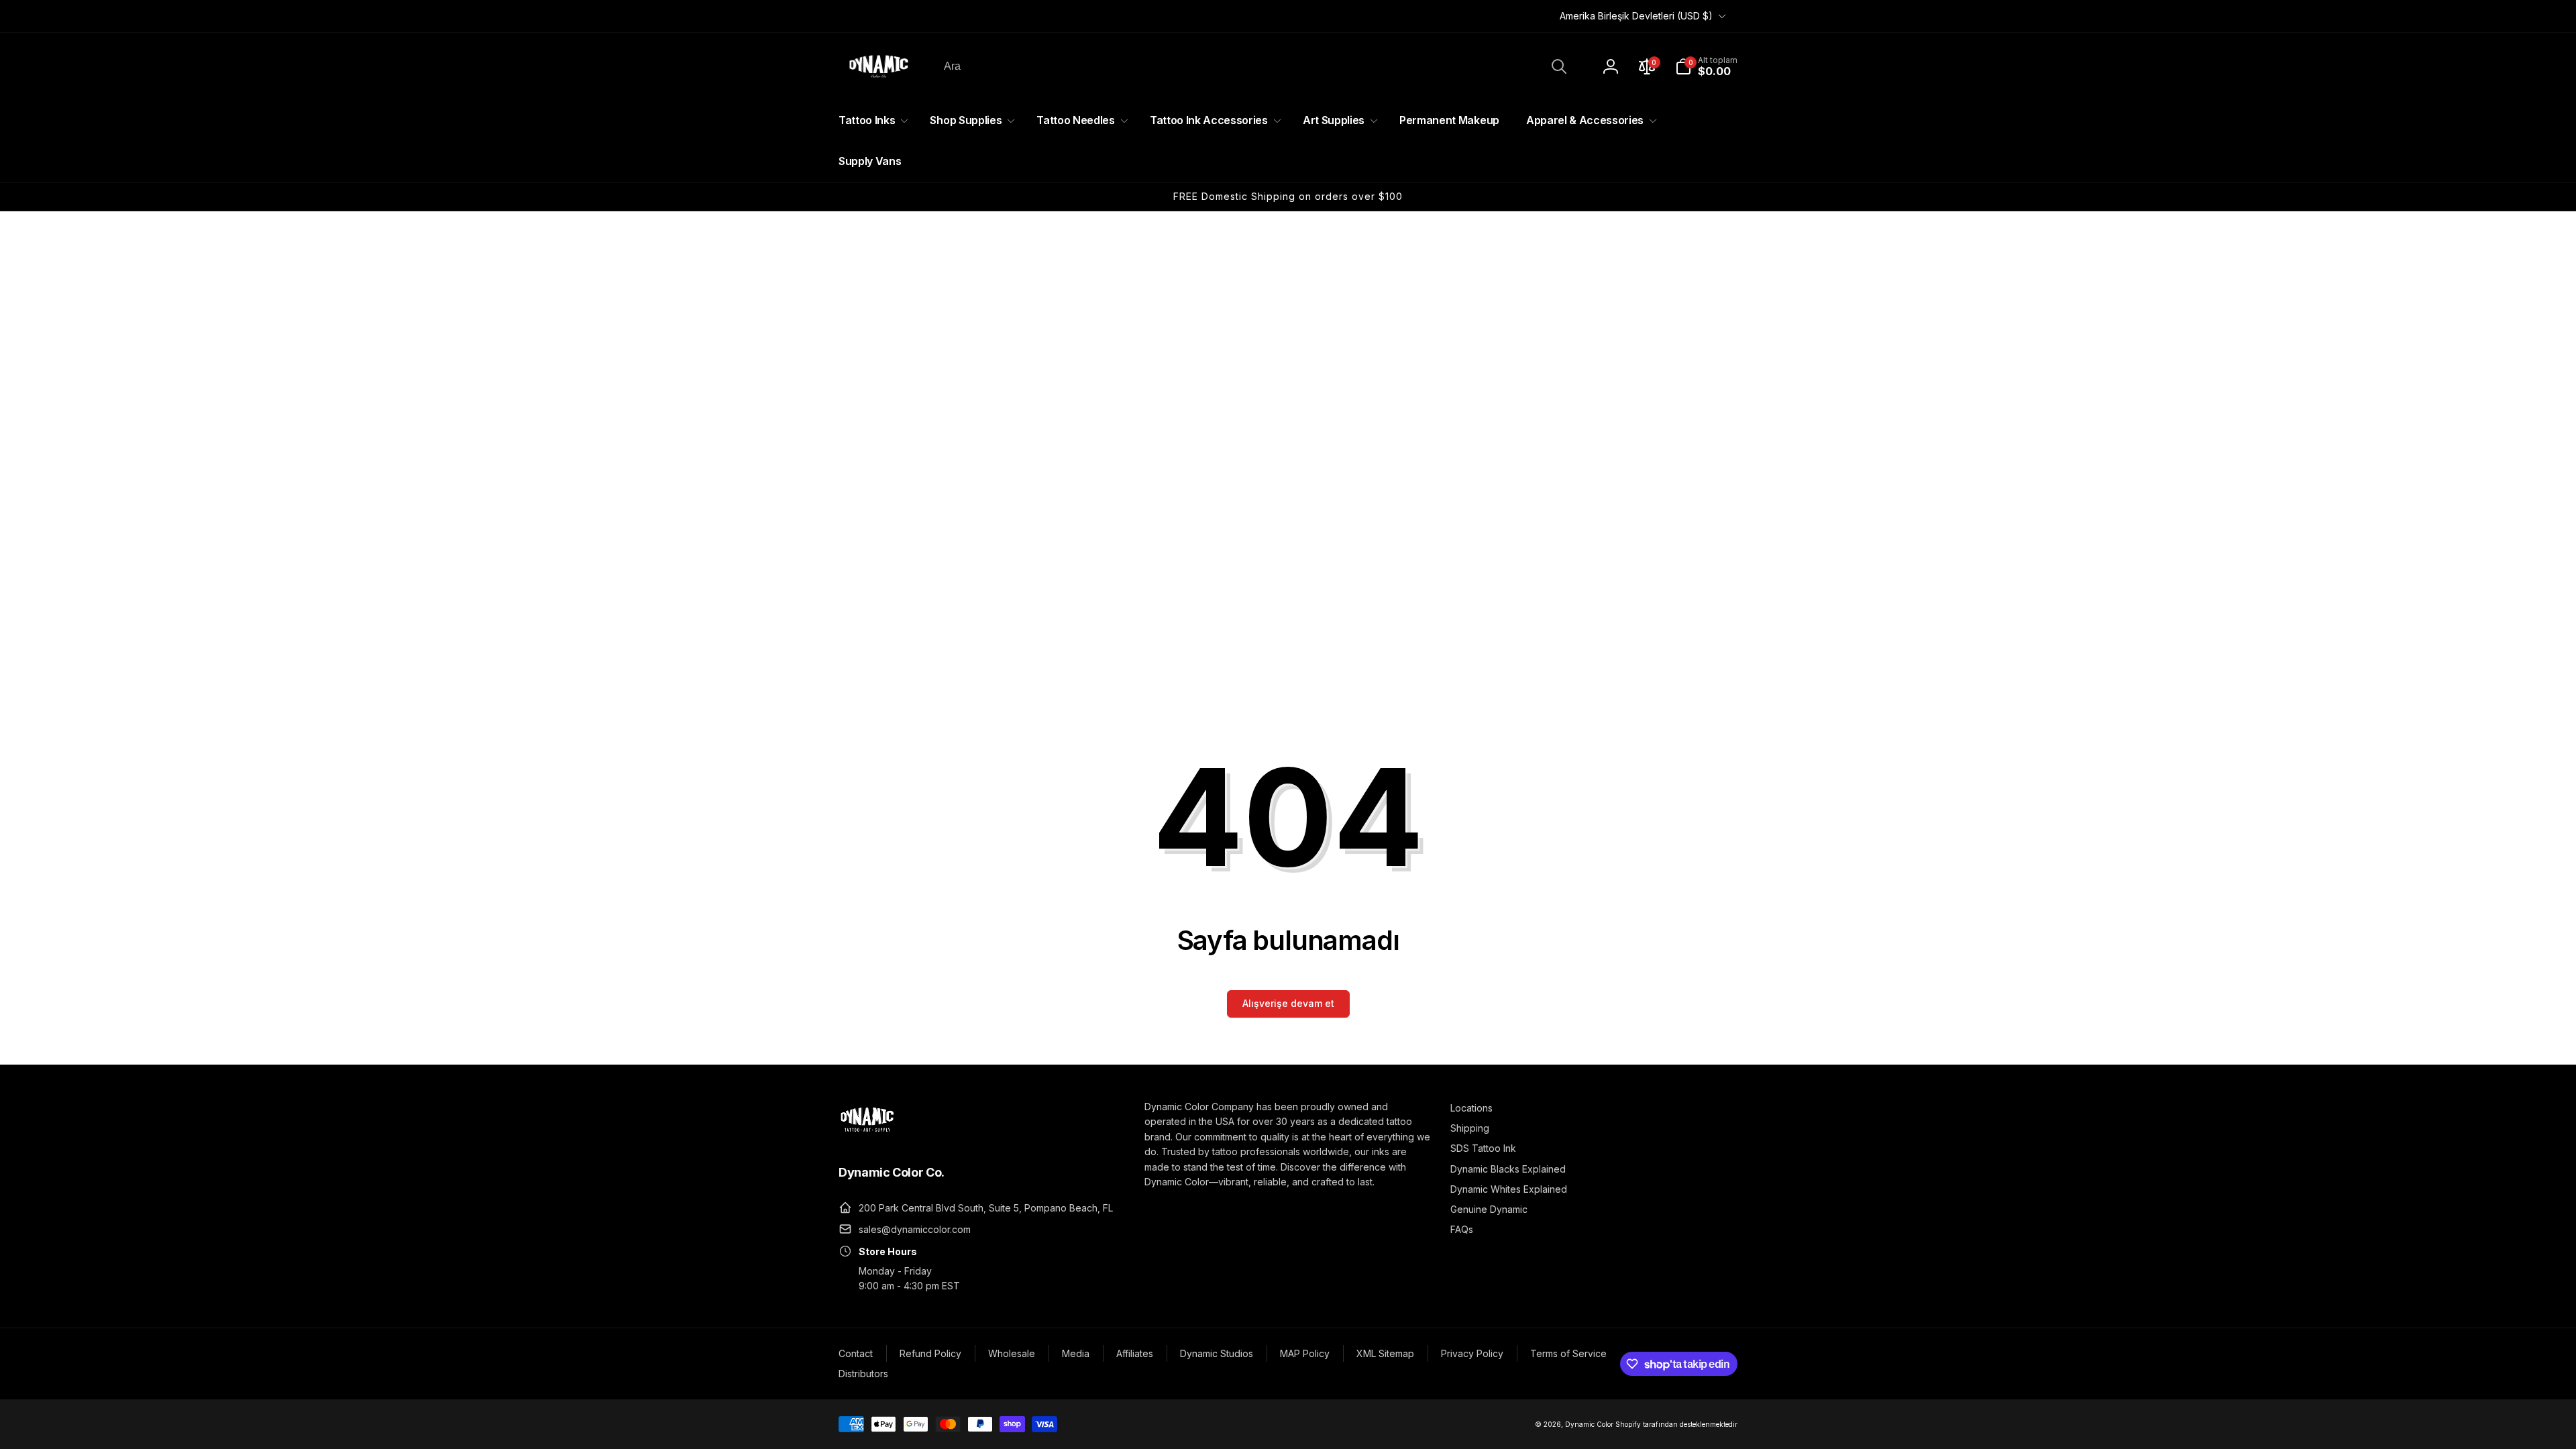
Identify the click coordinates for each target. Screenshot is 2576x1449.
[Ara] (1559, 66)
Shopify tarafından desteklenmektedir (1676, 1424)
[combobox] (1254, 66)
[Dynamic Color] (867, 1136)
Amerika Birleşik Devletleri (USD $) (1636, 16)
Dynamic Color (1589, 1424)
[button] (1706, 66)
